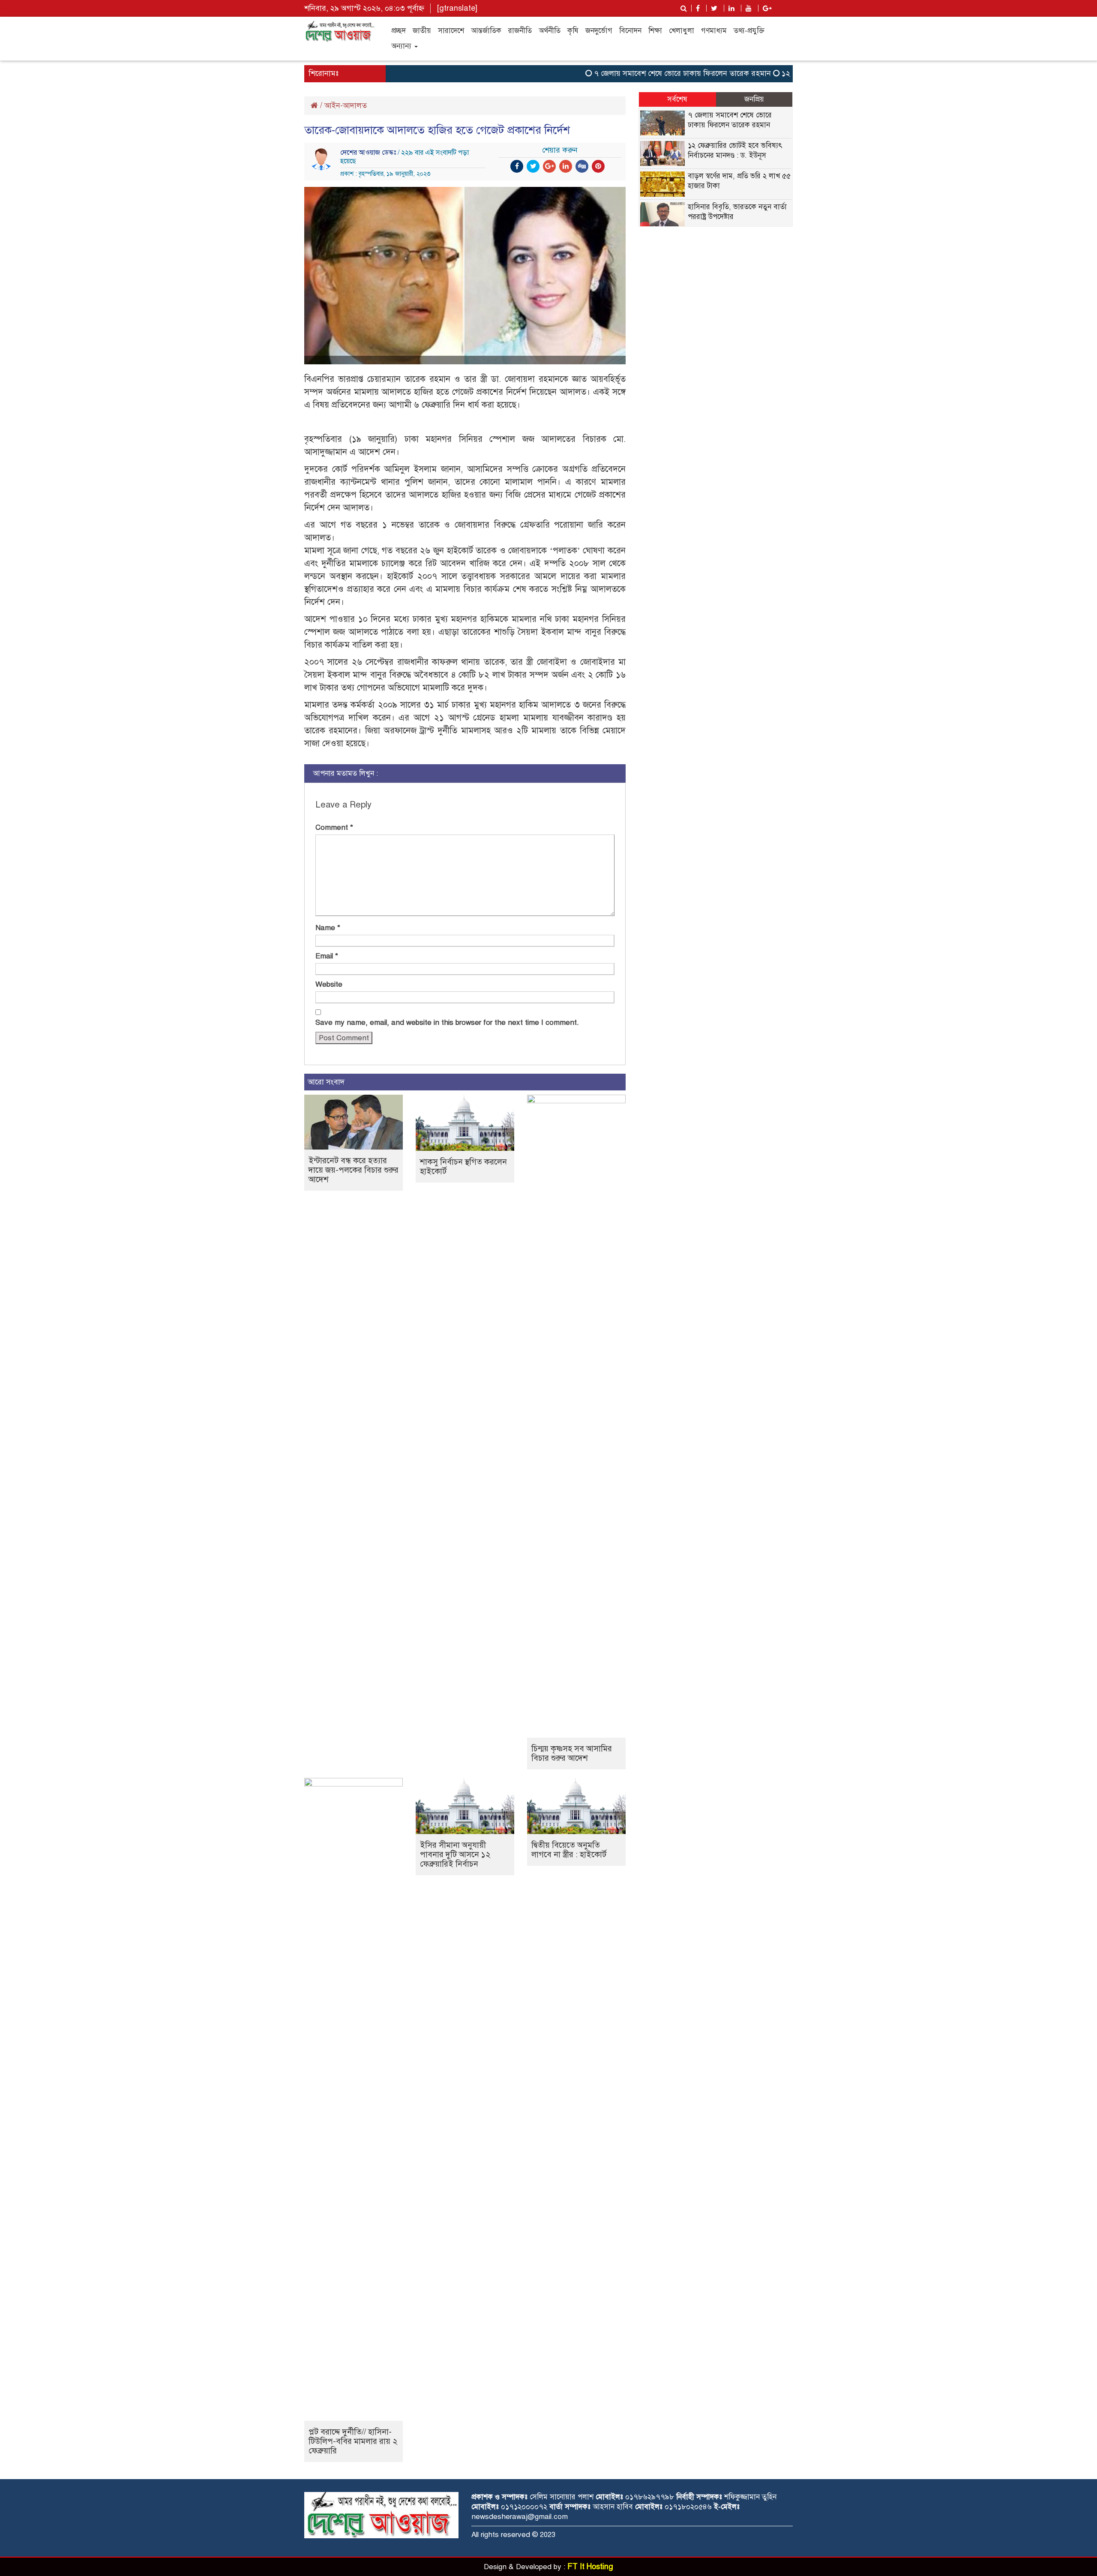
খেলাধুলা (682, 31)
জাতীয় (422, 31)
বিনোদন (630, 31)
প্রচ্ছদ (399, 31)
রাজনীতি (520, 31)
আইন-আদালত (346, 105)
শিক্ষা (655, 31)
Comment (334, 827)
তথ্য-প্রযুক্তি (749, 31)
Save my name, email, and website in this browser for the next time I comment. (447, 1022)
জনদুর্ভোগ (599, 31)
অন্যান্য (402, 46)
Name (328, 928)
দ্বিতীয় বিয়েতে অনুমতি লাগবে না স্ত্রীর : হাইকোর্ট (569, 1850)
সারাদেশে (451, 31)
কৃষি (573, 31)
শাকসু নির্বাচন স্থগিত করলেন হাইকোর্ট (463, 1166)
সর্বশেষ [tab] (677, 99)
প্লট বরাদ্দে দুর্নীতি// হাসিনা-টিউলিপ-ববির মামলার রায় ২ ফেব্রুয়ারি (353, 2441)
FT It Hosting (590, 2567)
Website (329, 984)
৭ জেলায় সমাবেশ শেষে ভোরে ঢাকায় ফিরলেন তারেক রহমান (645, 73)
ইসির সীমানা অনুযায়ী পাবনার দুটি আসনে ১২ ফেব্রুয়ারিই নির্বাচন (455, 1854)
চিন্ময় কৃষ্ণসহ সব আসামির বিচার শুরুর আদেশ (572, 1753)
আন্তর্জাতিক (486, 31)
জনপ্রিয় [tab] (754, 99)
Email (327, 956)
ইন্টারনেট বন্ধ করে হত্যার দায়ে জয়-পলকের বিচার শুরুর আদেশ (354, 1170)
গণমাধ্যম (714, 31)
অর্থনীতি (550, 31)
